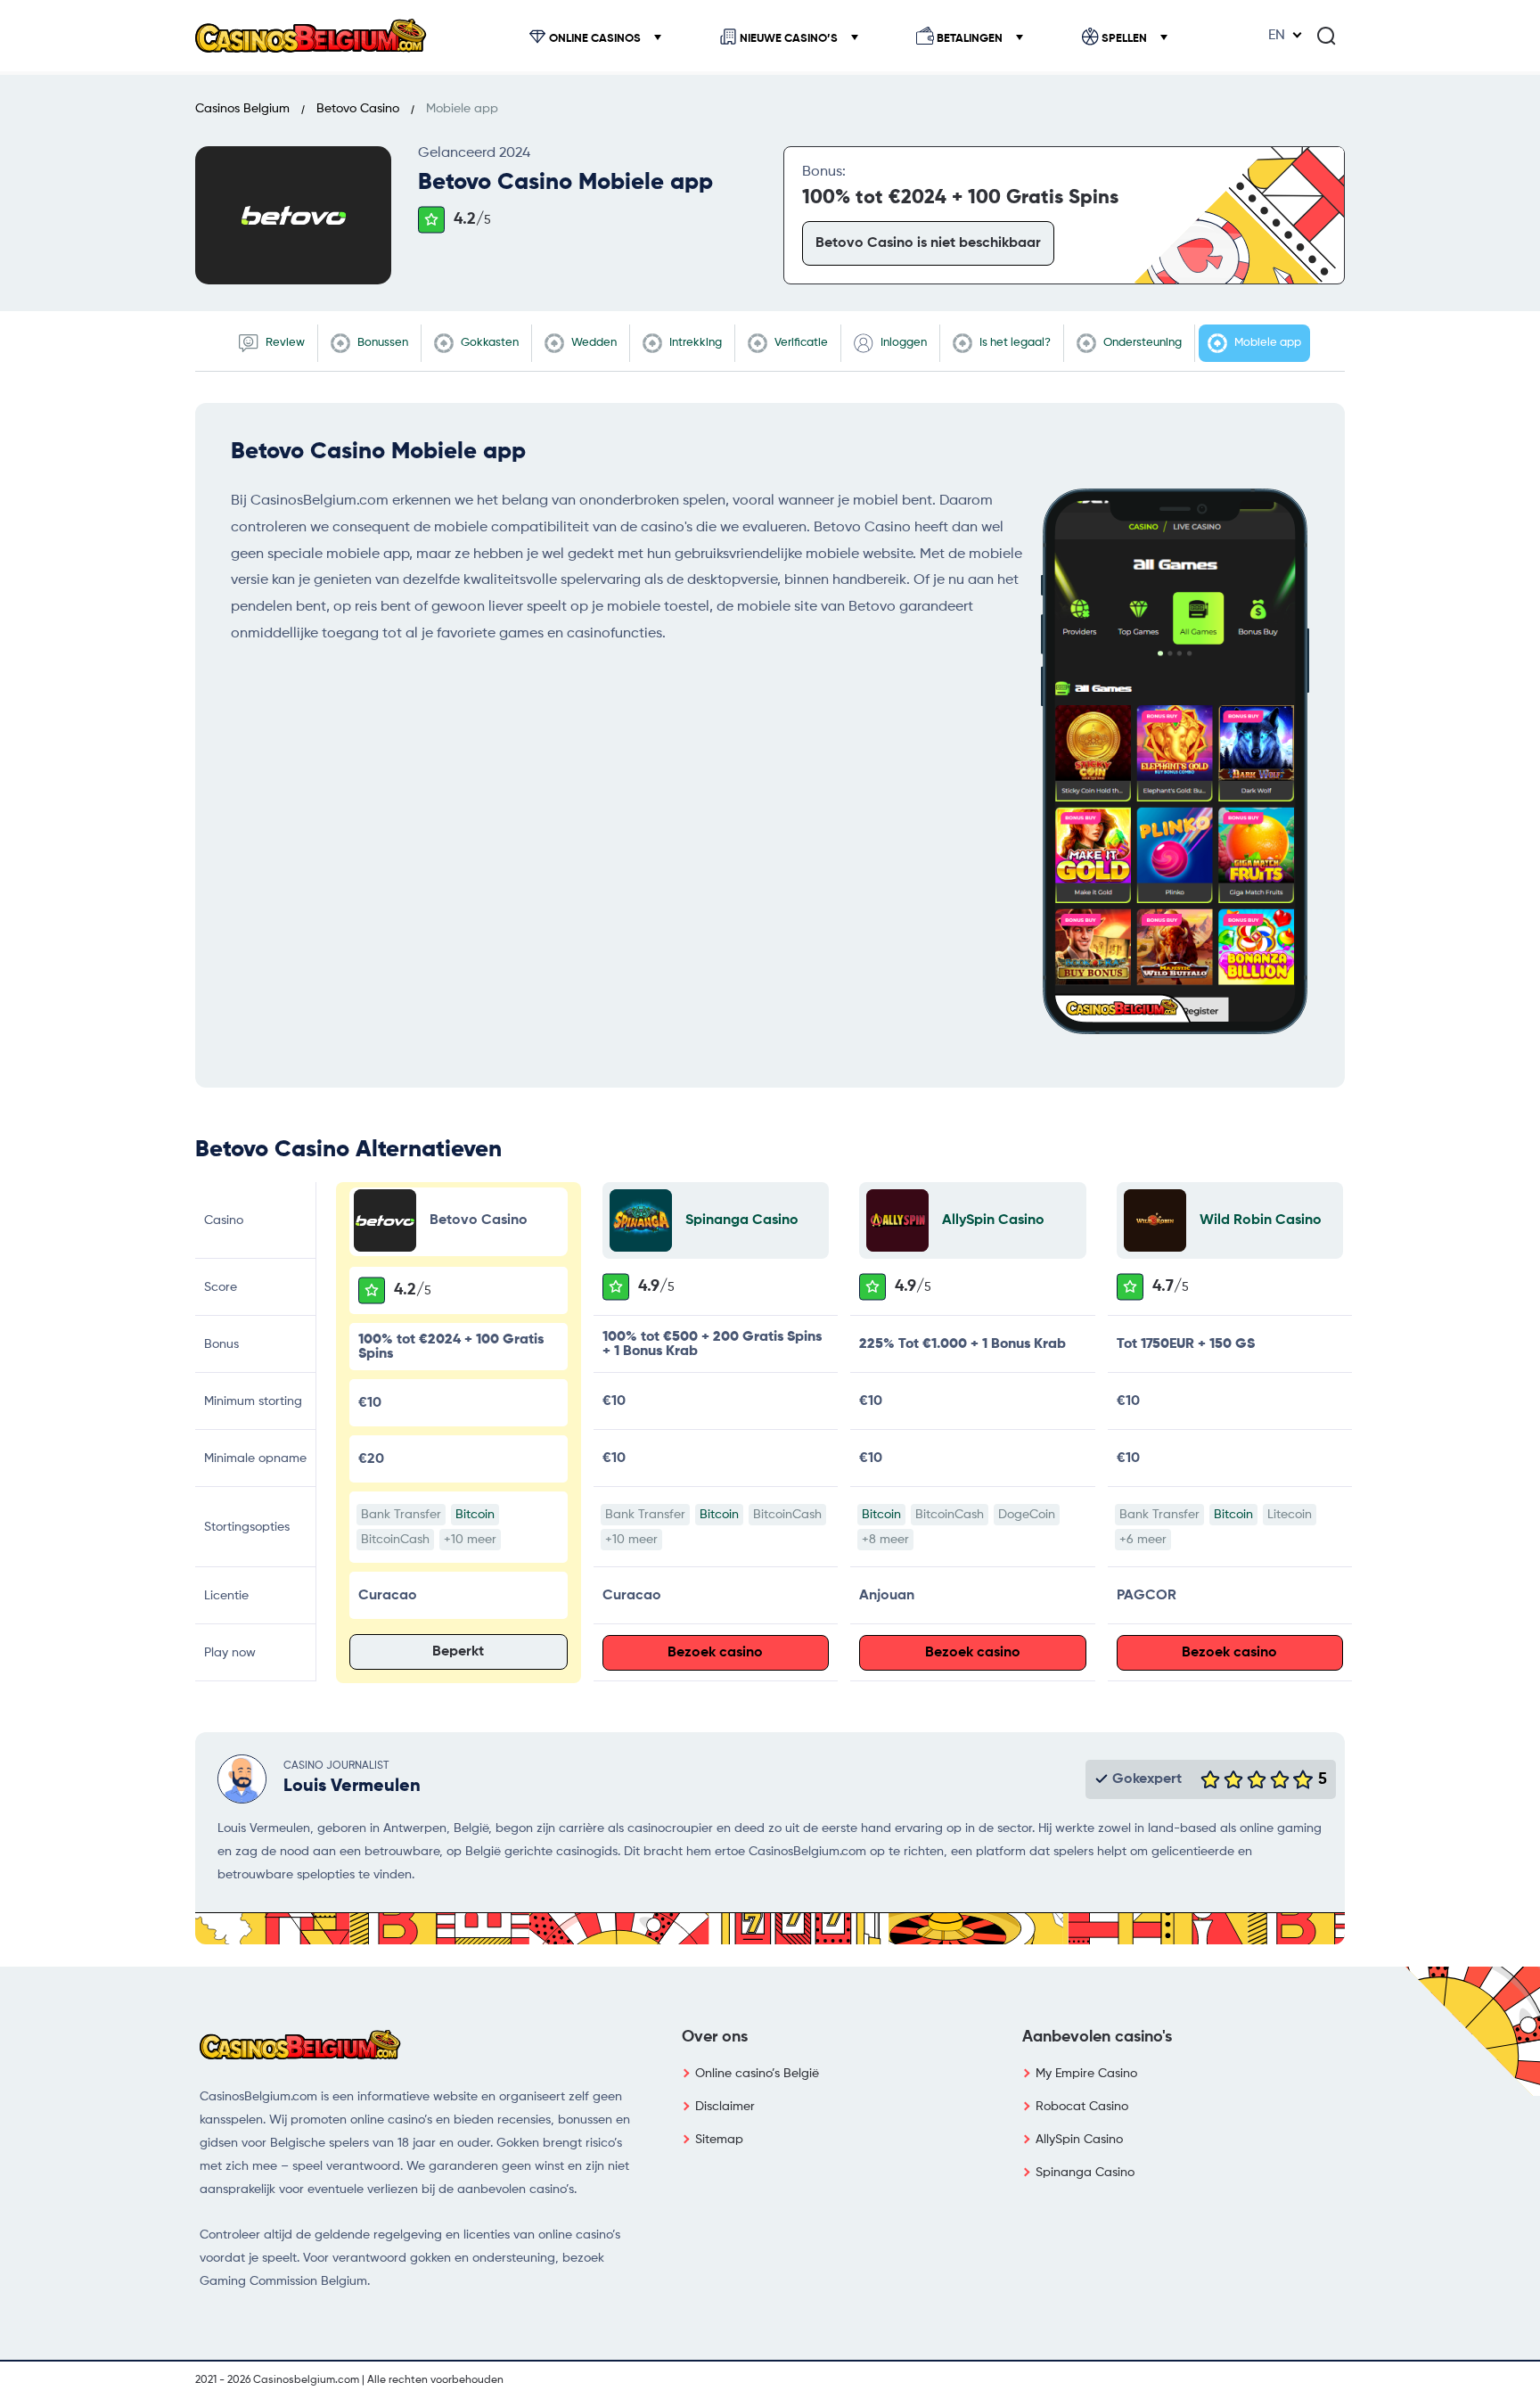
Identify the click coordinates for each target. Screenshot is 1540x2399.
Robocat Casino (1082, 2107)
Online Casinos (595, 39)
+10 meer (470, 1540)
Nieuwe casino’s (789, 39)
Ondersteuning (1141, 343)
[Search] (1326, 36)
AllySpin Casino (993, 1220)
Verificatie (800, 343)
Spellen (1124, 39)
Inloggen (902, 343)
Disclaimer (725, 2107)
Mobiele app (1266, 343)
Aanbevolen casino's (1097, 2037)
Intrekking (694, 343)
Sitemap (719, 2140)
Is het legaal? (1014, 343)
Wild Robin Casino (1261, 1220)
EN (1277, 36)
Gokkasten (488, 343)
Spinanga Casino (742, 1220)
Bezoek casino (715, 1653)
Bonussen (381, 343)
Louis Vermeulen (352, 1787)
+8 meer (885, 1540)
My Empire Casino (1086, 2074)
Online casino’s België (757, 2074)
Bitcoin (475, 1515)
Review (284, 343)
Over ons (715, 2037)
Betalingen (970, 39)
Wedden (593, 343)
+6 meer (1143, 1540)
